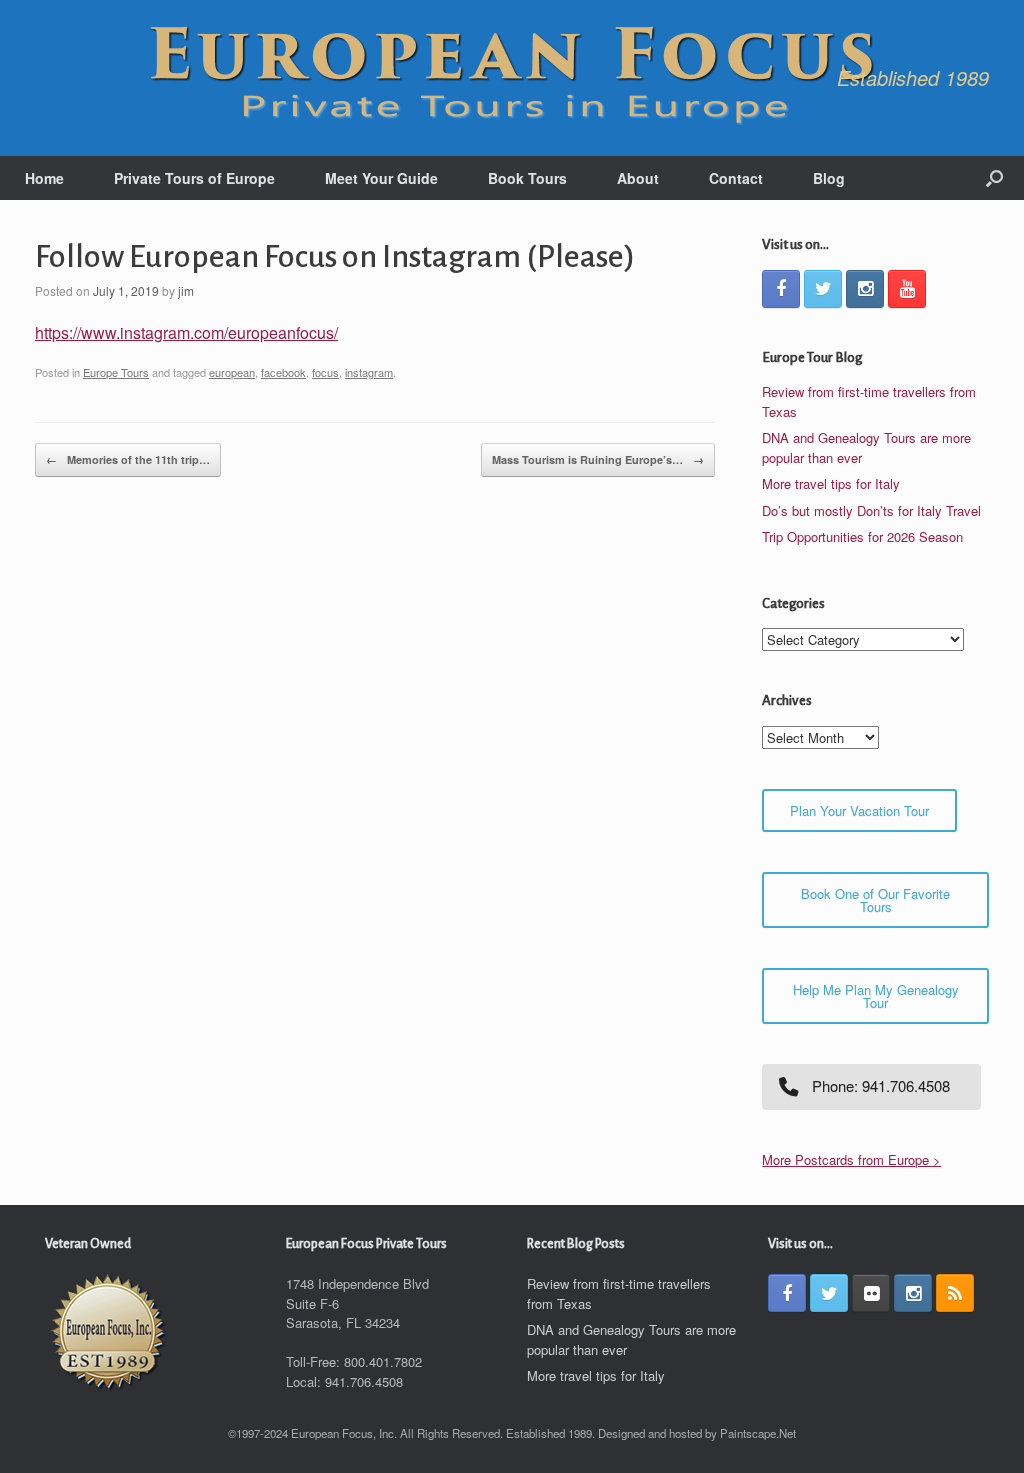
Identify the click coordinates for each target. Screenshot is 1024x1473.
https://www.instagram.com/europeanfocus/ (186, 332)
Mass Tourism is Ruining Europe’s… (598, 459)
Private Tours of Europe (194, 178)
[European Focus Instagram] (865, 289)
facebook (283, 372)
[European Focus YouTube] (907, 289)
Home (44, 178)
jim (186, 290)
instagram (369, 372)
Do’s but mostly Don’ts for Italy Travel (871, 510)
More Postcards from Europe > (851, 1159)
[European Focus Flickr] (871, 1293)
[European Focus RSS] (955, 1293)
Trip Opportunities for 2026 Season (862, 536)
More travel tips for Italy (831, 483)
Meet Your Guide (381, 178)
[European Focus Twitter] (823, 289)
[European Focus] (512, 78)
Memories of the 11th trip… (128, 459)
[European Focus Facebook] (781, 289)
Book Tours (527, 178)
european (232, 372)
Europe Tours (116, 372)
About (638, 178)
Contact (736, 178)
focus (325, 372)
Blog (829, 178)
